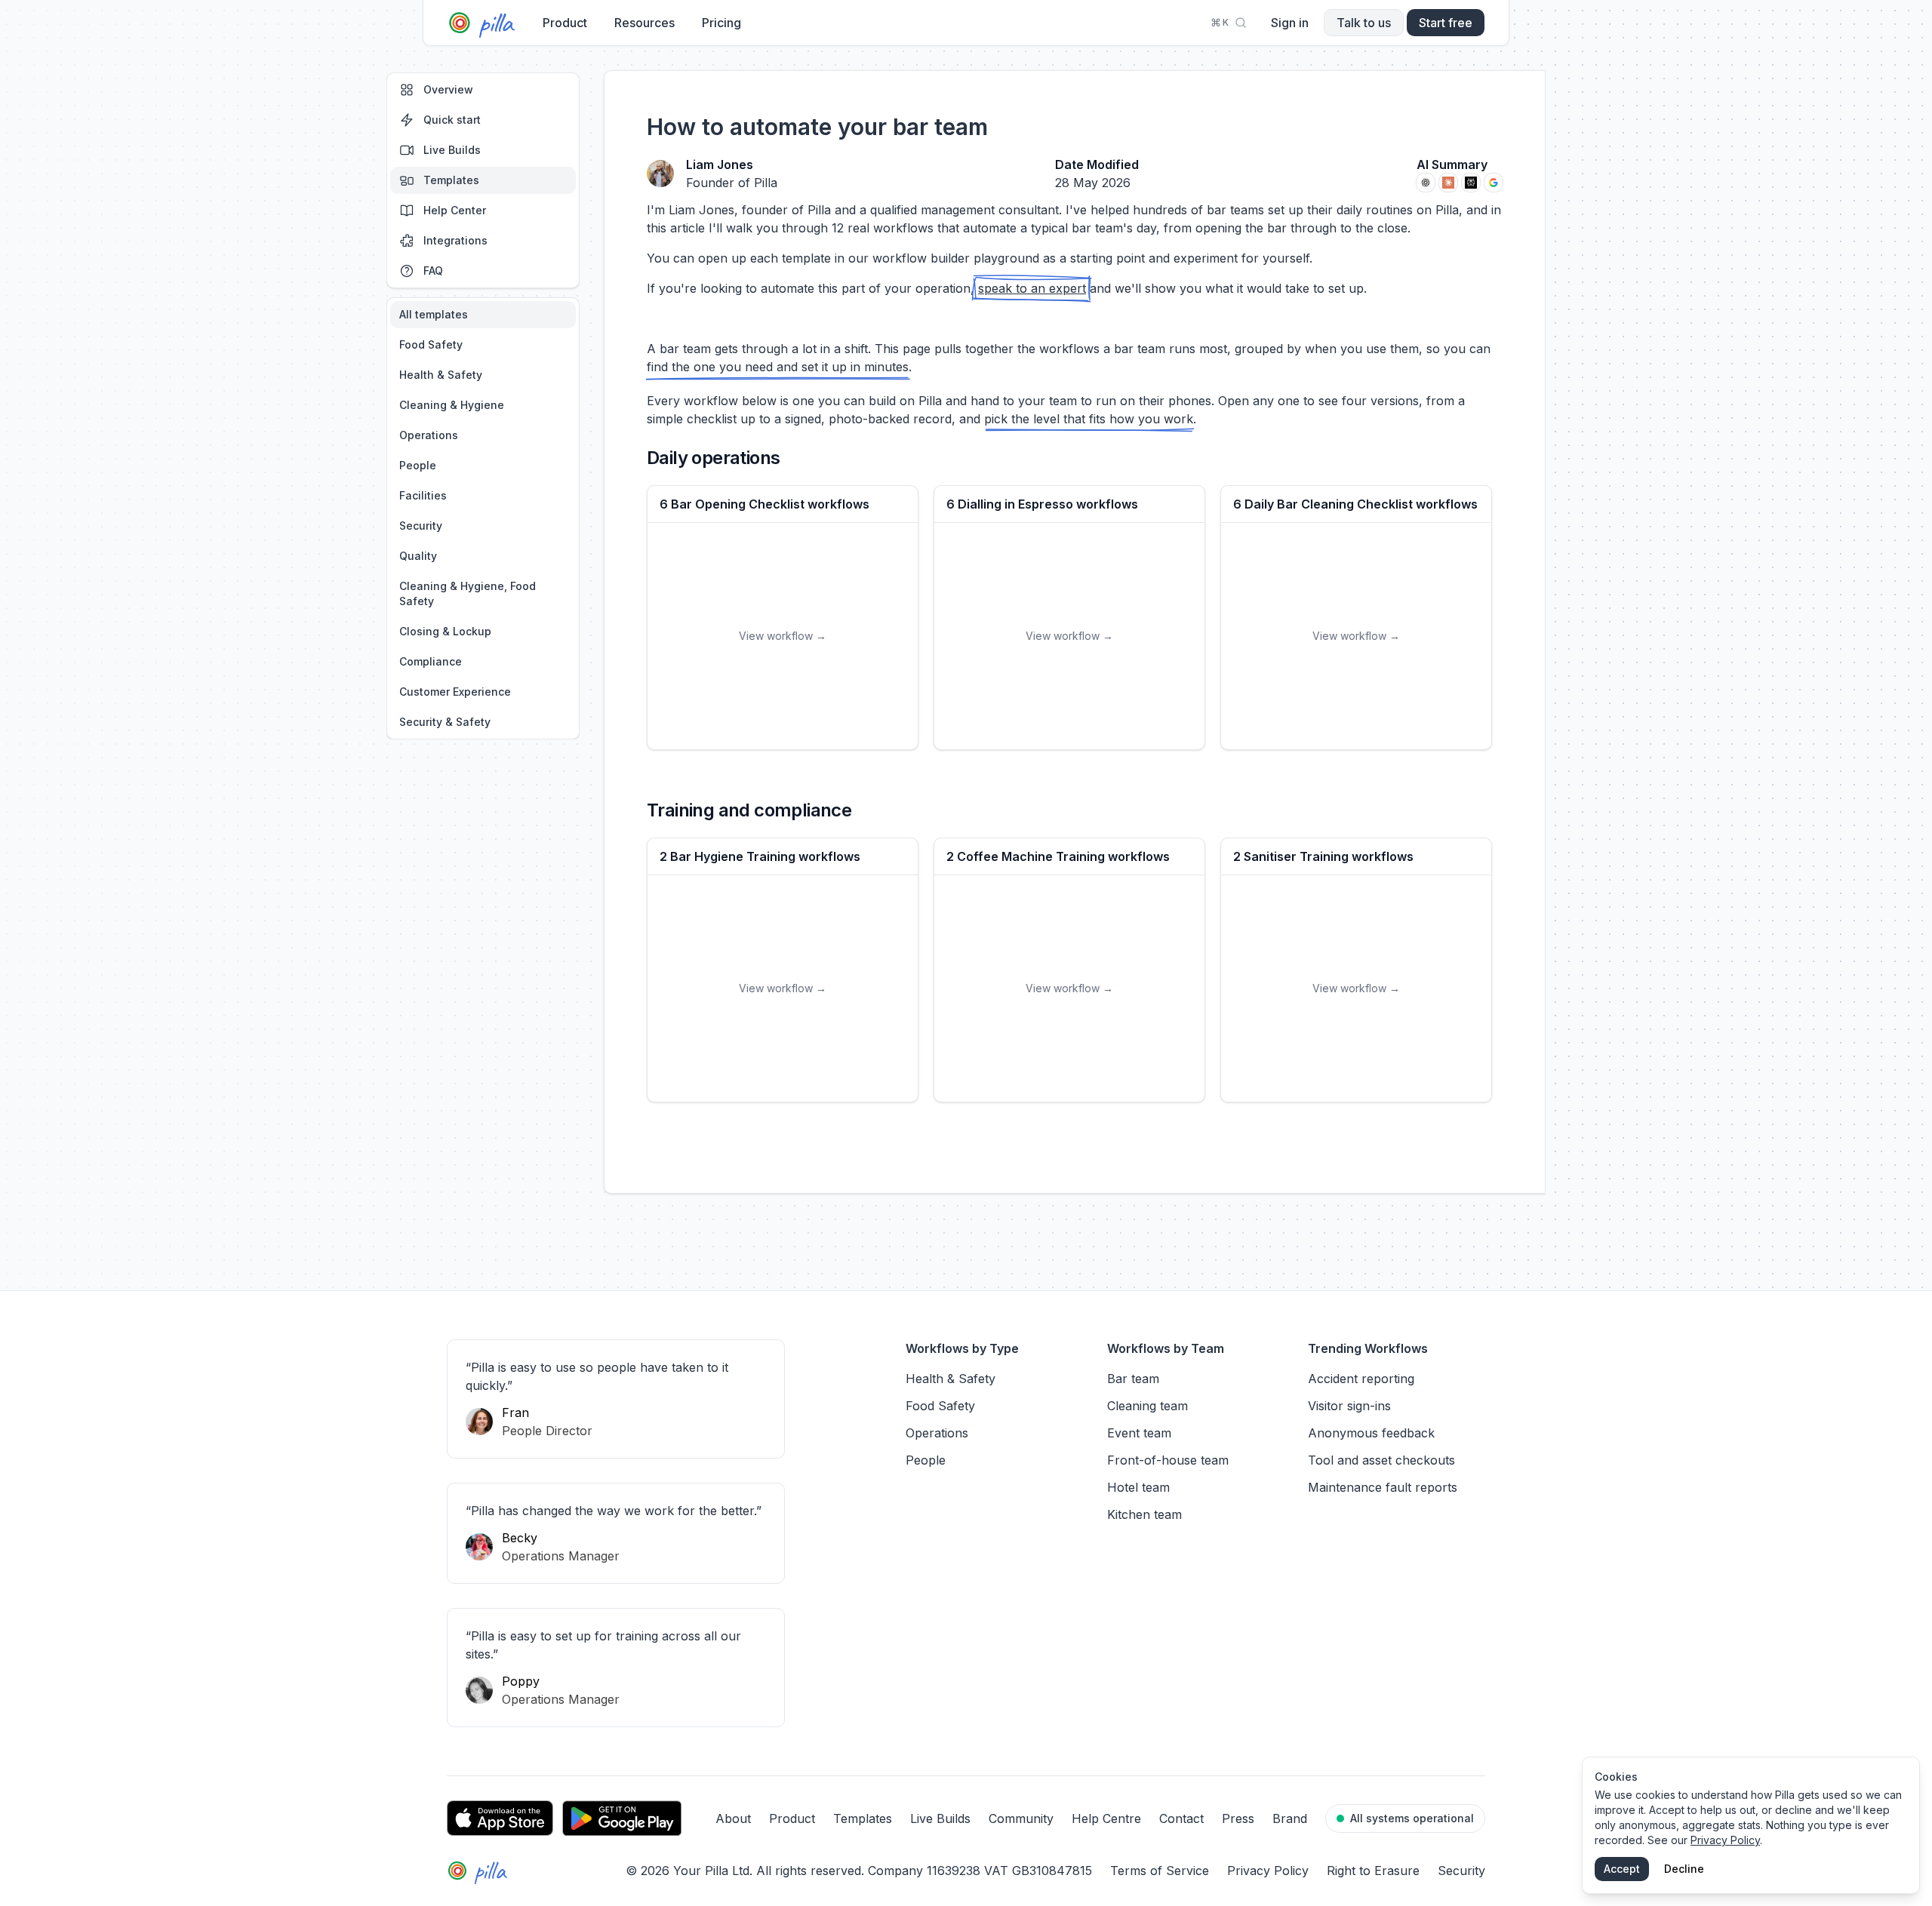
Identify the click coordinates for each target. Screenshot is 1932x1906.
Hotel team (1138, 1487)
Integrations (455, 240)
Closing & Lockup (445, 631)
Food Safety (431, 344)
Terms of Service (1160, 1871)
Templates (451, 180)
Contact (1181, 1818)
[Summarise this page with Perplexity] (1471, 183)
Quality (418, 556)
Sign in (1290, 23)
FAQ (433, 271)
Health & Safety (441, 375)
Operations (429, 435)
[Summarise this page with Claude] (1448, 183)
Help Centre (1106, 1818)
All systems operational (1412, 1818)
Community (1021, 1818)
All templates (434, 314)
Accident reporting (1361, 1379)
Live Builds (452, 150)
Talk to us (1364, 23)
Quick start (452, 120)
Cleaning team (1148, 1406)
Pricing (721, 23)
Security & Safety (445, 722)
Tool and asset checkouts (1381, 1460)
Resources (645, 23)
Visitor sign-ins (1349, 1406)
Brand (1290, 1818)
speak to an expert (1032, 288)
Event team (1139, 1433)
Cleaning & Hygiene (452, 405)
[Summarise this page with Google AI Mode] (1494, 183)
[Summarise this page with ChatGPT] (1426, 183)
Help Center (455, 210)
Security (421, 526)
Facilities (423, 495)
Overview (448, 89)
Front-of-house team (1168, 1460)
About (733, 1818)
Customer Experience (455, 692)
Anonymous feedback (1371, 1433)
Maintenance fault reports (1383, 1487)
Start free (1446, 23)
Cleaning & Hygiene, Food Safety (468, 593)
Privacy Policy (1268, 1871)
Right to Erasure (1373, 1871)
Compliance (431, 661)
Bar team (1133, 1379)
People (418, 465)
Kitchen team (1144, 1514)
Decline (1684, 1869)
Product (565, 23)
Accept (1622, 1869)
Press (1238, 1818)
